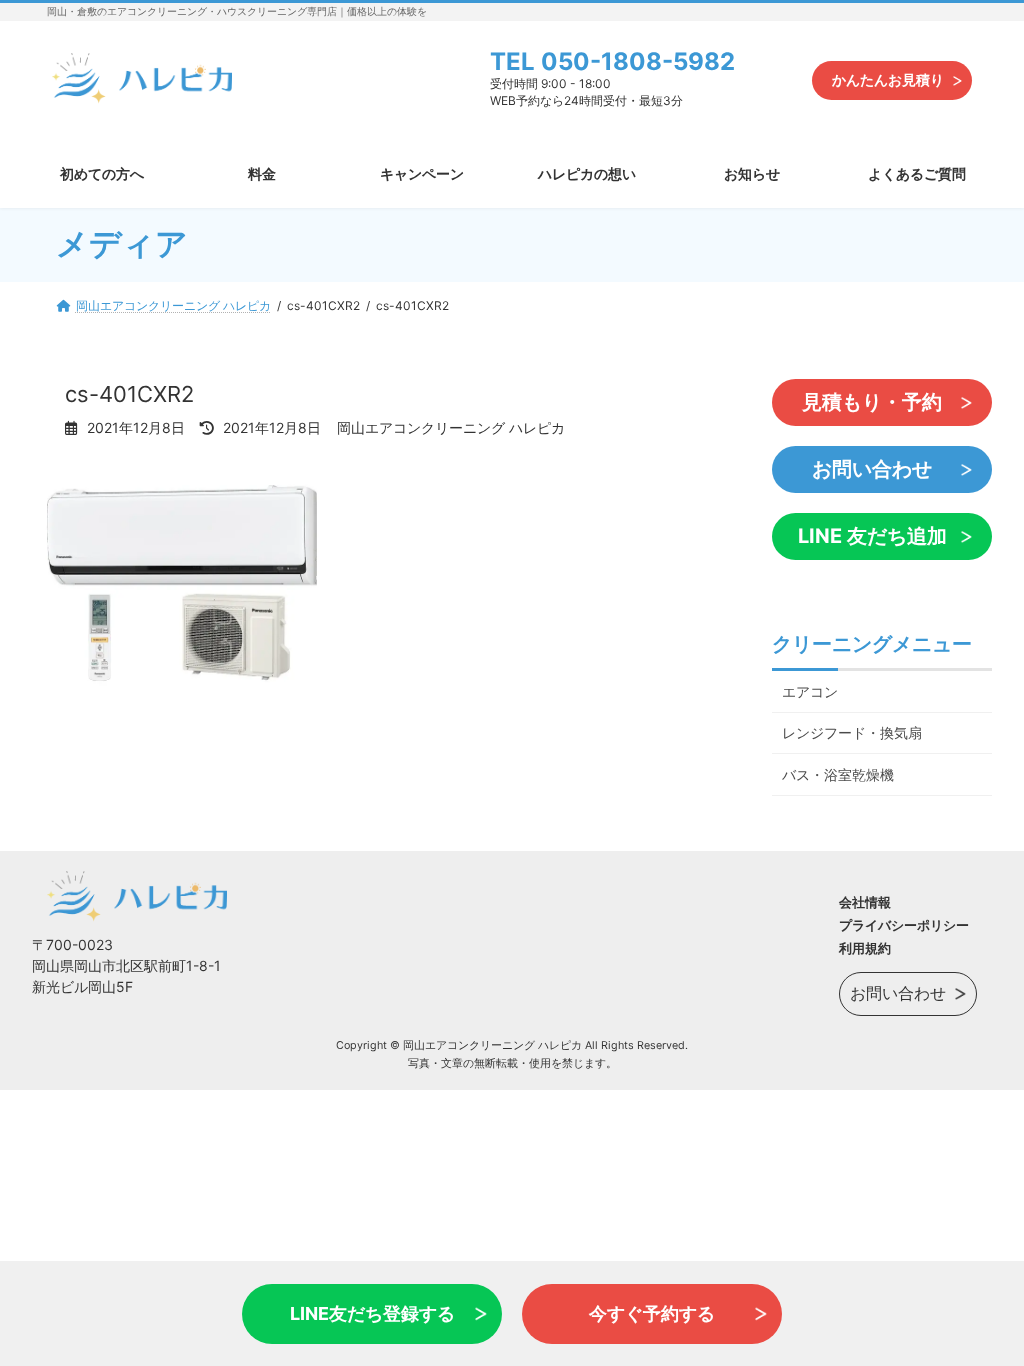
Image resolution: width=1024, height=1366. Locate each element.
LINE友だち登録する (372, 1313)
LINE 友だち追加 (872, 536)
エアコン (810, 690)
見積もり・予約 (872, 402)
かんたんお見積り (888, 79)
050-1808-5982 (638, 61)
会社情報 (865, 902)
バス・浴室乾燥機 (838, 774)
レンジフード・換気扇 (852, 732)
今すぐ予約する (652, 1313)
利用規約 (865, 948)
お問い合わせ (872, 469)
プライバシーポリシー (904, 925)
